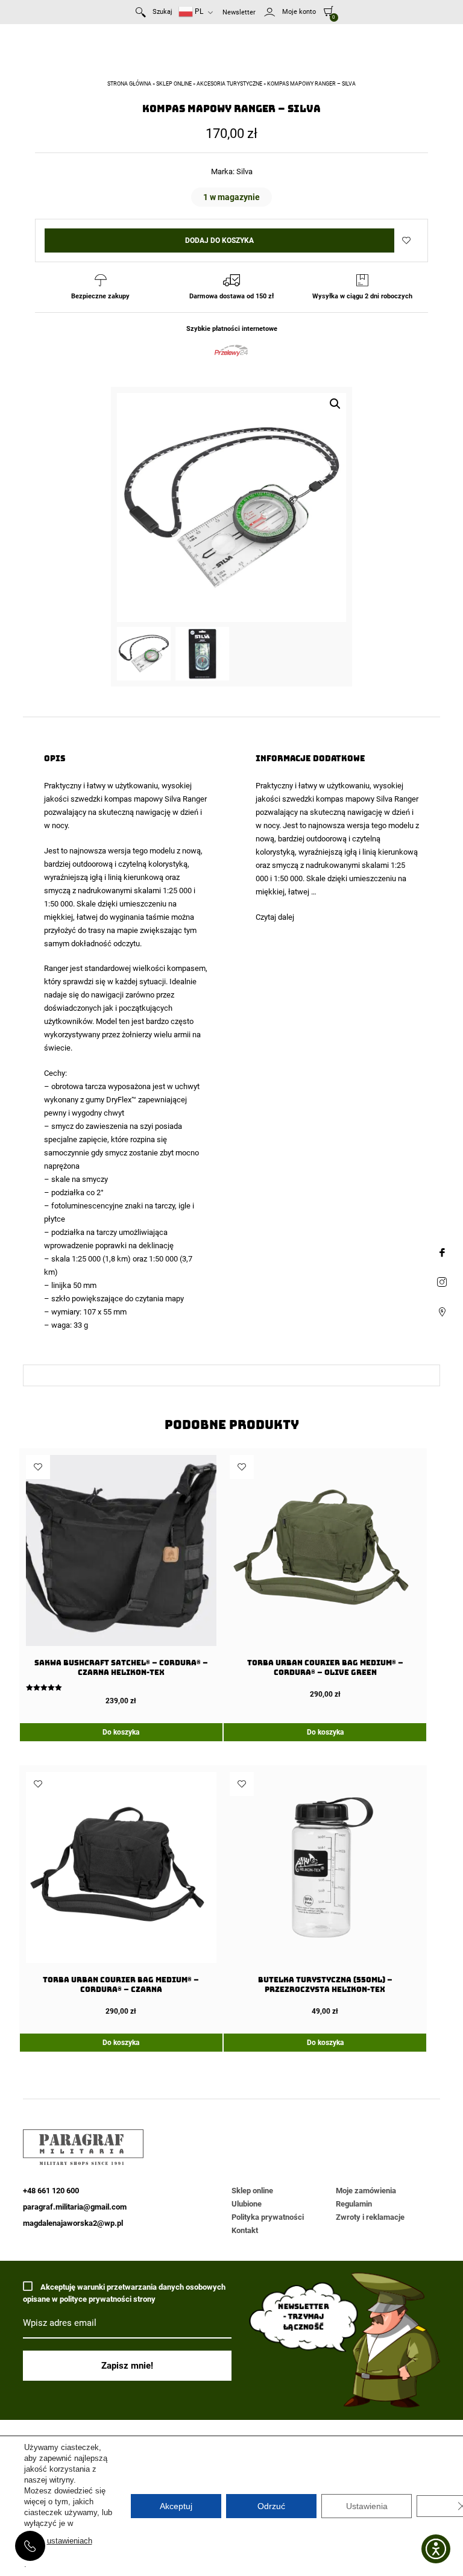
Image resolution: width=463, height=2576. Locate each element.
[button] (335, 404)
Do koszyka (121, 1732)
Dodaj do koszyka (219, 240)
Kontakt (245, 2230)
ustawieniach (70, 2541)
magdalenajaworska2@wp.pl (73, 2223)
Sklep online (174, 84)
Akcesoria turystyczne (229, 84)
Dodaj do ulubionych (406, 240)
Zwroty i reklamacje (370, 2217)
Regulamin (354, 2204)
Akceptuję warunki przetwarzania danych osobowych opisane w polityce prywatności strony (124, 2293)
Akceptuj (176, 2506)
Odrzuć (271, 2506)
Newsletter (239, 12)
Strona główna (129, 84)
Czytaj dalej (275, 917)
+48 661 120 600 (30, 2546)
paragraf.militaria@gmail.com (75, 2207)
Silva (244, 171)
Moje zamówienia (366, 2191)
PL (198, 11)
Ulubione (247, 2204)
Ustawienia (367, 2506)
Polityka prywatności (268, 2217)
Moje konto (299, 12)
